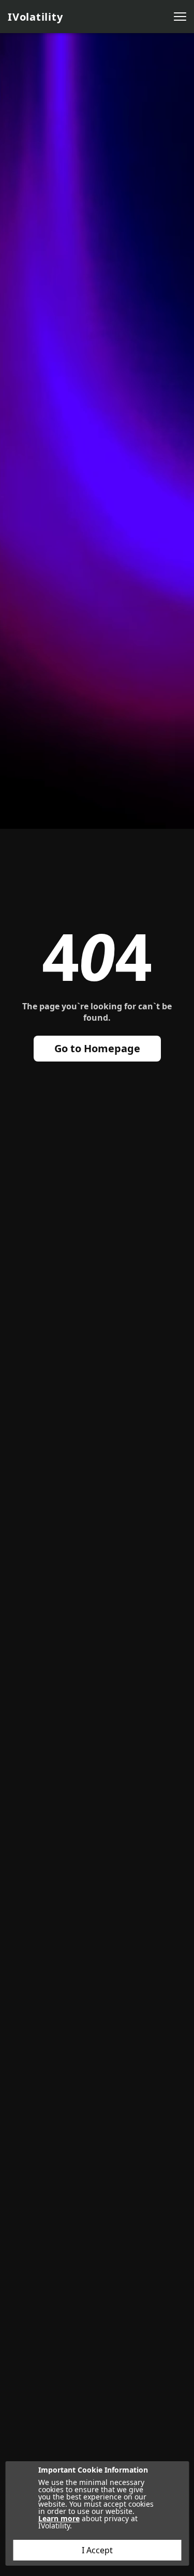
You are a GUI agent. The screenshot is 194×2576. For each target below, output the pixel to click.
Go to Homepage (97, 1048)
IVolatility (35, 17)
